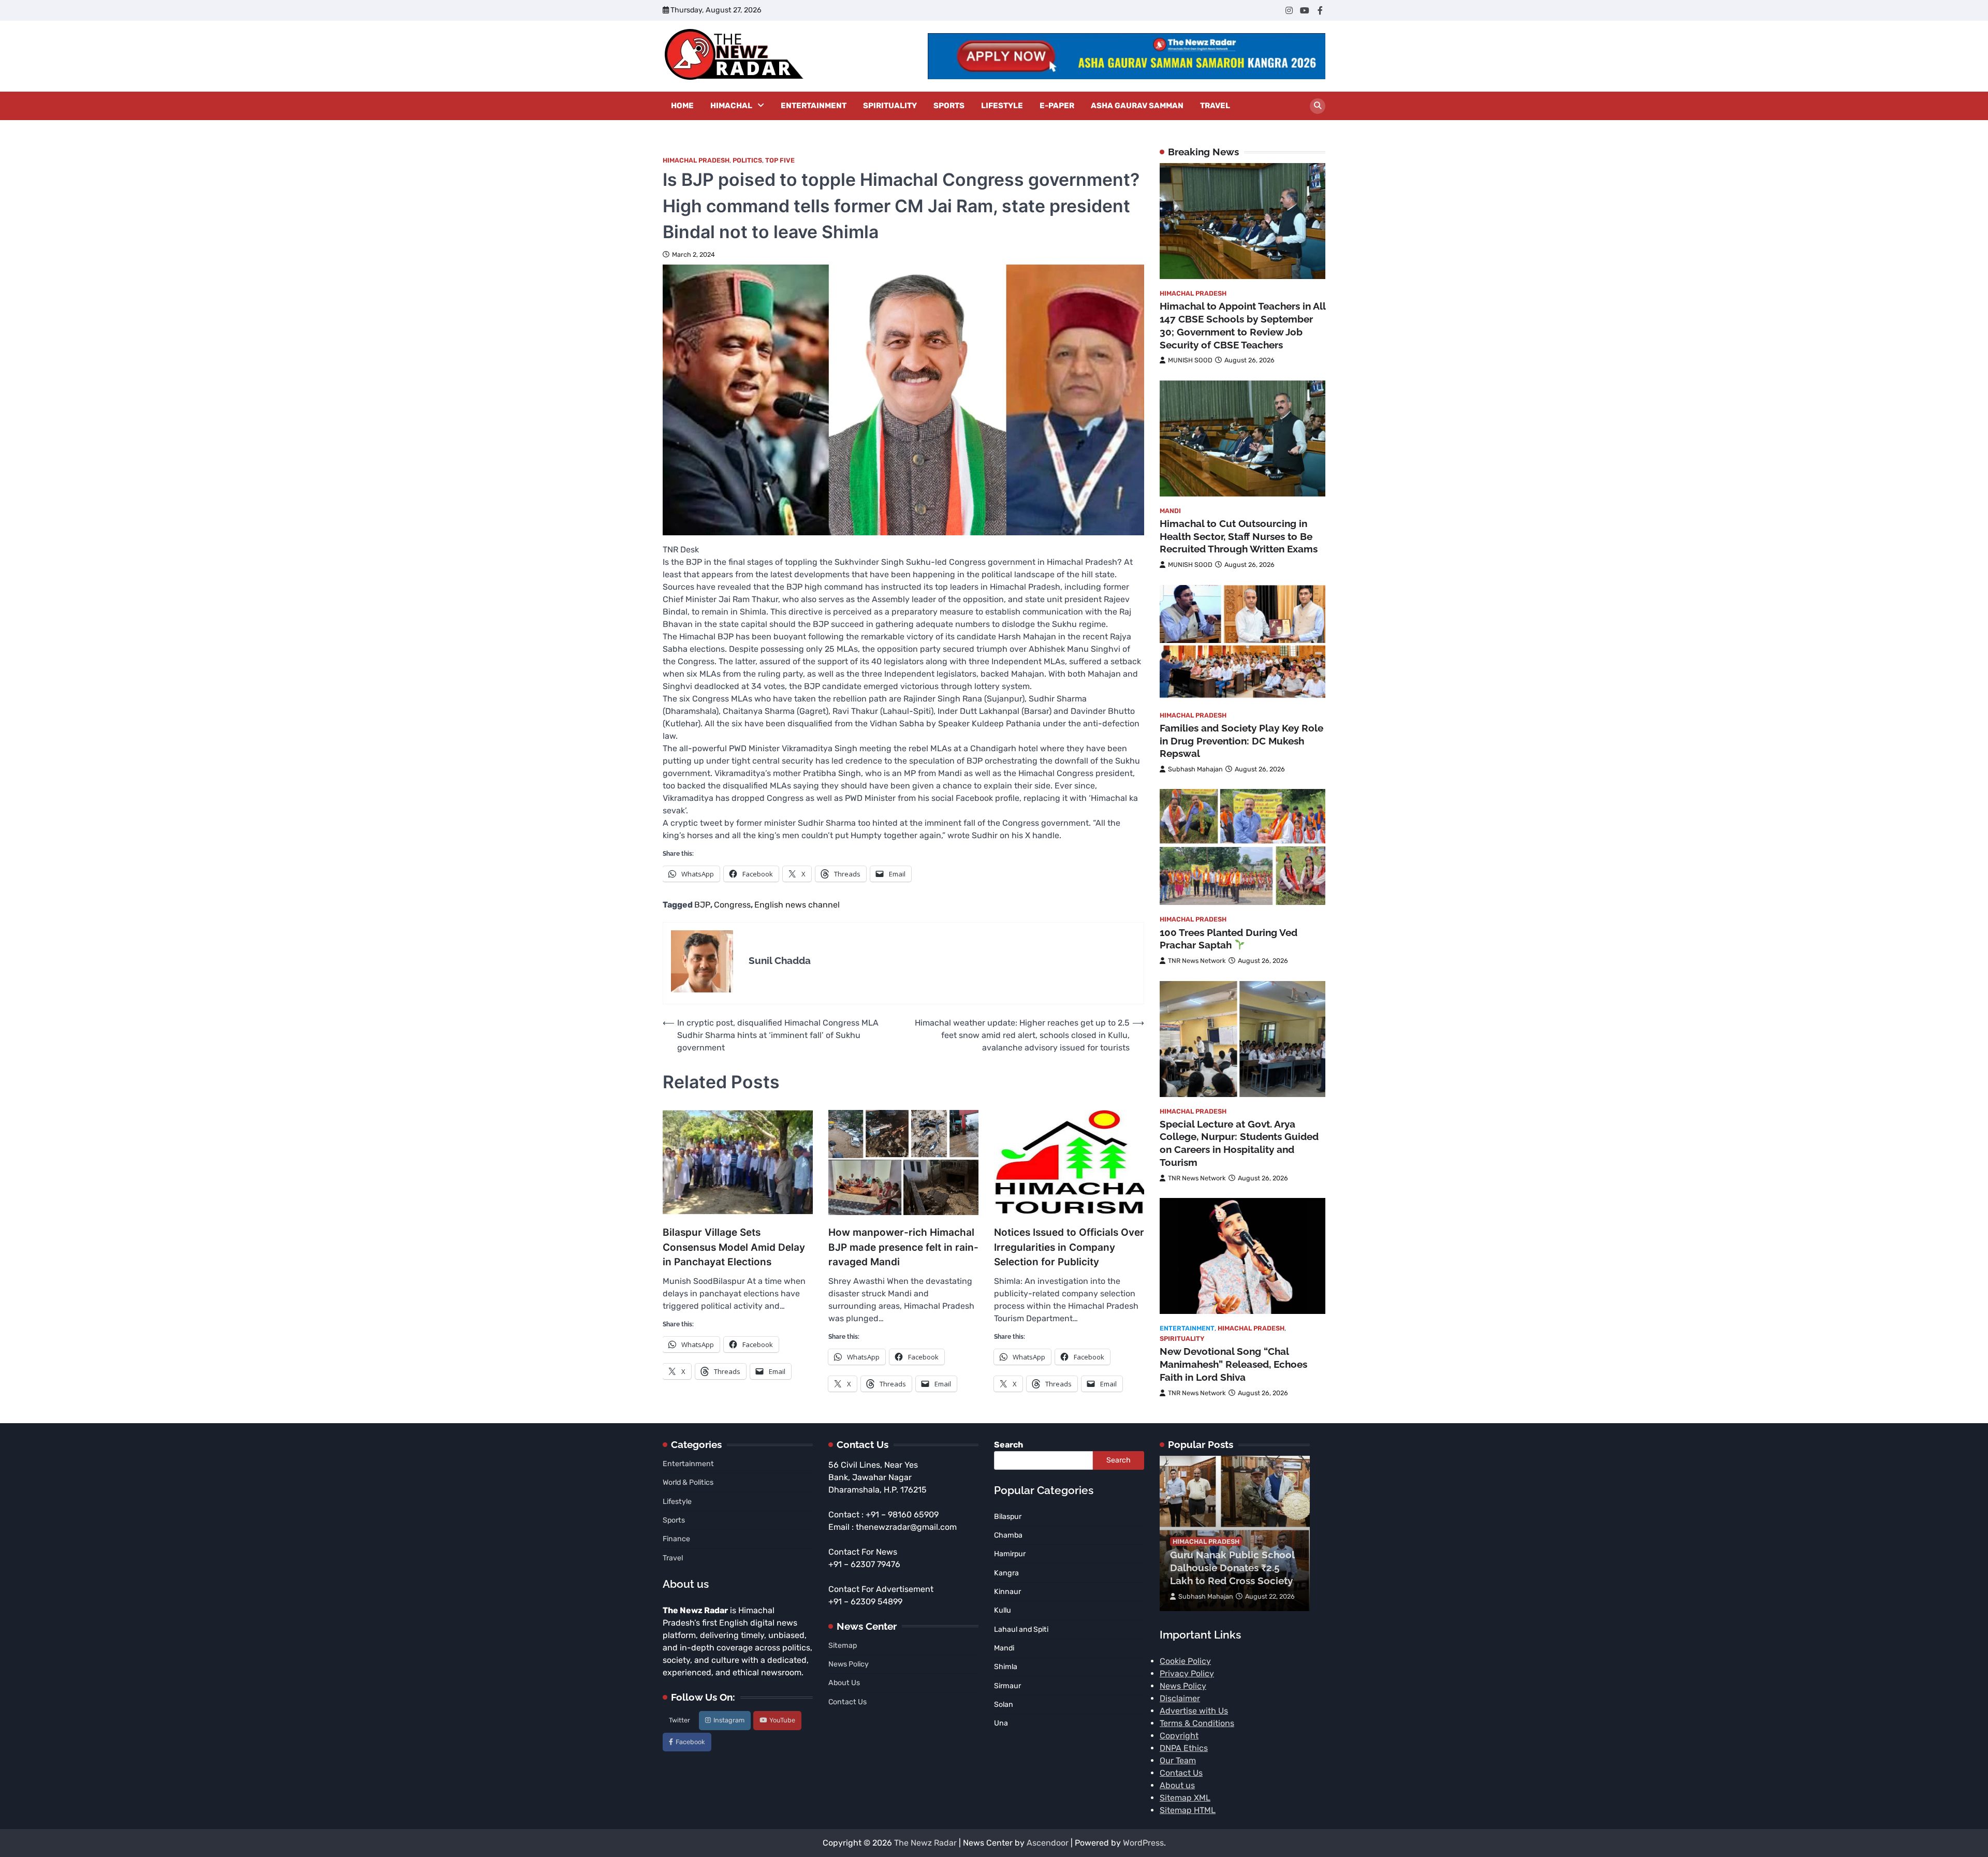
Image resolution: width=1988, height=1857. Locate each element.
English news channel (797, 905)
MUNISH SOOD (1190, 360)
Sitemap (843, 1646)
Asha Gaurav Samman (1137, 106)
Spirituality (890, 106)
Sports (949, 106)
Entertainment (814, 106)
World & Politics (688, 1482)
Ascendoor (1048, 1843)
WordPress (1143, 1843)
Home (682, 106)
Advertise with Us (1194, 1711)
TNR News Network (1197, 961)
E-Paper (1057, 106)
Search (1008, 1445)
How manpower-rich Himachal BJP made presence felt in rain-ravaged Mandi (903, 1247)
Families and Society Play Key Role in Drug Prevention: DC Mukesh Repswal (1241, 740)
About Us (844, 1683)
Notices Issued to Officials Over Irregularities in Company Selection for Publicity (1069, 1247)
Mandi (1170, 510)
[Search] (1318, 106)
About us (1177, 1785)
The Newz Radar (925, 1843)
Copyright (1179, 1736)
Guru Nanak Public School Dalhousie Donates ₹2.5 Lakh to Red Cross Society (1232, 1568)
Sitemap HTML (1188, 1810)
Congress (732, 905)
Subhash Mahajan (1195, 769)
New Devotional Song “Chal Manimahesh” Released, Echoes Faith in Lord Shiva (1233, 1364)
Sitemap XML (1185, 1798)
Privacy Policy (1187, 1673)
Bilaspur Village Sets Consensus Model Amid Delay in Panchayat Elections (734, 1247)
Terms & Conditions (1197, 1723)
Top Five (780, 160)
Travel (1215, 106)
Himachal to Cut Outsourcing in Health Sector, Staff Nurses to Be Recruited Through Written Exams (1239, 536)
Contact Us (847, 1702)
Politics (747, 160)
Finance (676, 1539)
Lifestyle (1002, 106)
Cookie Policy (1185, 1661)
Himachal (731, 106)
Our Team (1178, 1760)
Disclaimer (1180, 1698)
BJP (702, 905)
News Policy (849, 1664)
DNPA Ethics (1184, 1748)
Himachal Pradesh (696, 160)
